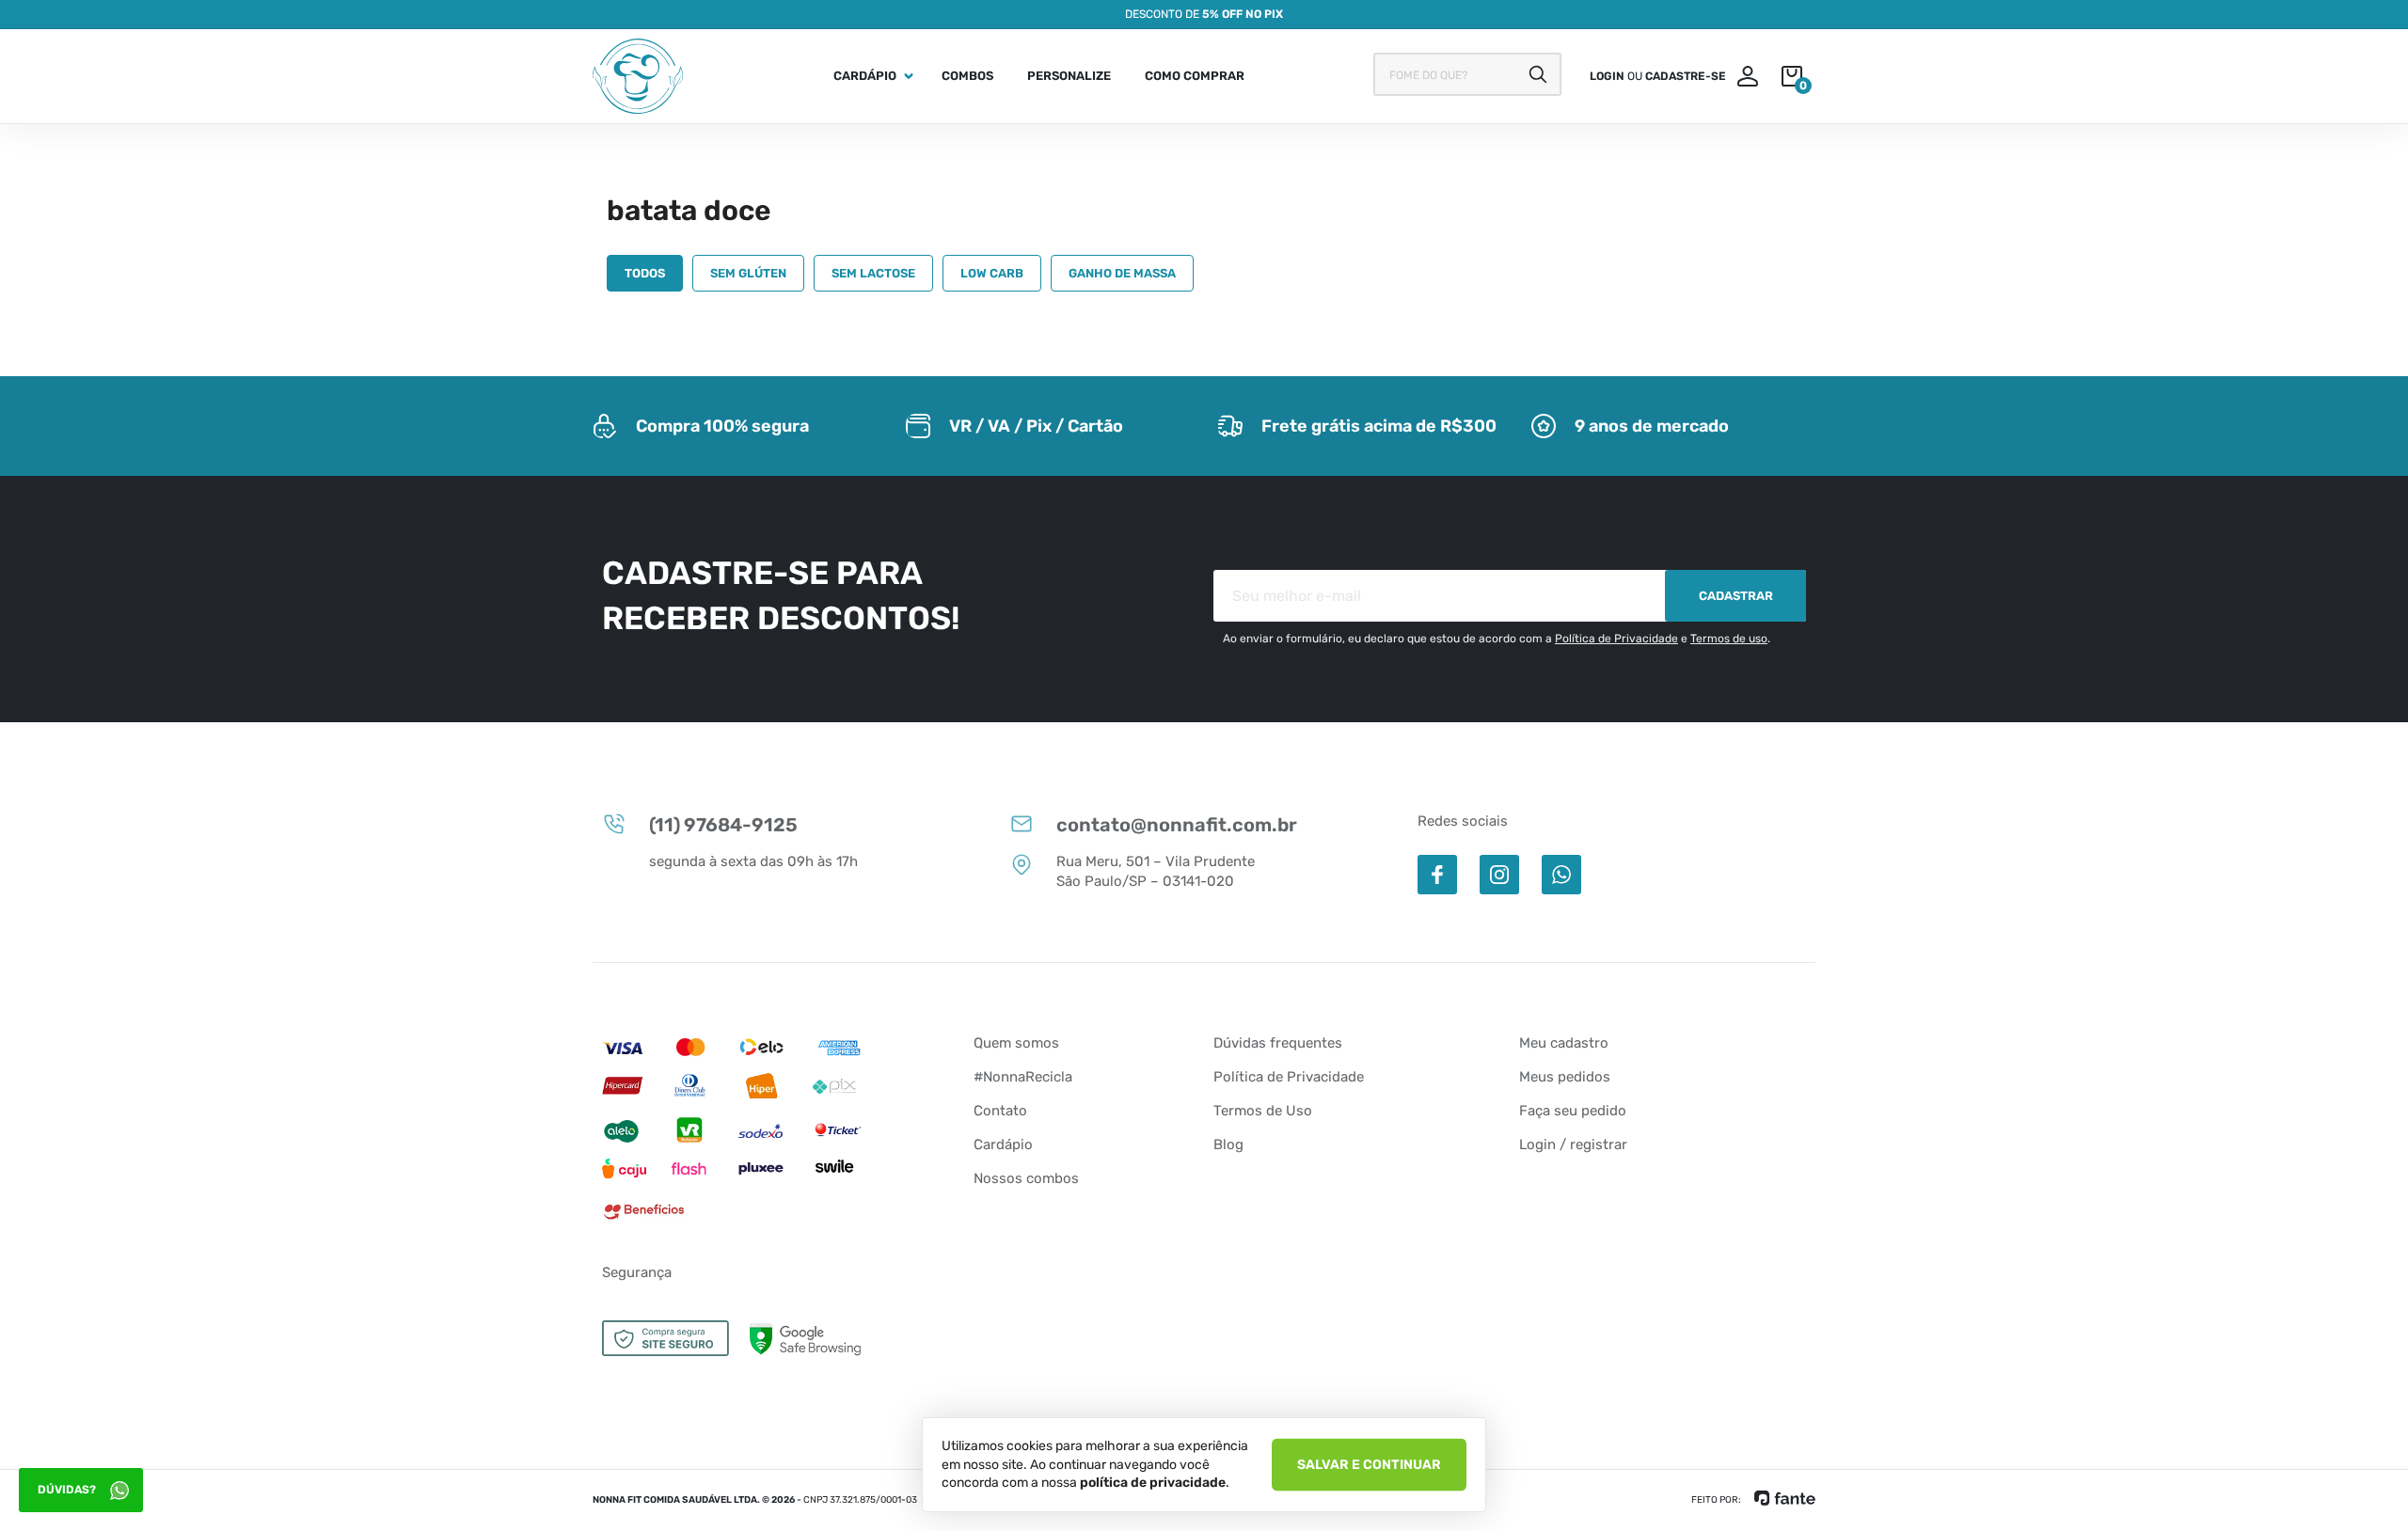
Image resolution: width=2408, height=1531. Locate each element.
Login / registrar (1573, 1144)
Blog (1228, 1144)
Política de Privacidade (1616, 639)
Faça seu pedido (1573, 1111)
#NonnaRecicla (1023, 1077)
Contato (1000, 1111)
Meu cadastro (1564, 1043)
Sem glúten (748, 273)
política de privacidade (1153, 1483)
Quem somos (1016, 1043)
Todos (645, 273)
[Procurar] (1538, 74)
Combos (967, 76)
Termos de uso (1729, 639)
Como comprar (1195, 76)
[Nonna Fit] (638, 76)
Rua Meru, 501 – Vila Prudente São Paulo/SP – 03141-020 (1156, 871)
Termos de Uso (1263, 1111)
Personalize (1069, 76)
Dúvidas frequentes (1278, 1043)
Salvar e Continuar (1369, 1464)
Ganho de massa (1122, 273)
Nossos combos (1026, 1178)
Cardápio (865, 76)
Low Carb (992, 273)
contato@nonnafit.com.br (1177, 825)
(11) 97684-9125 (723, 825)
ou (1658, 76)
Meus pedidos (1565, 1077)
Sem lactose (873, 273)
